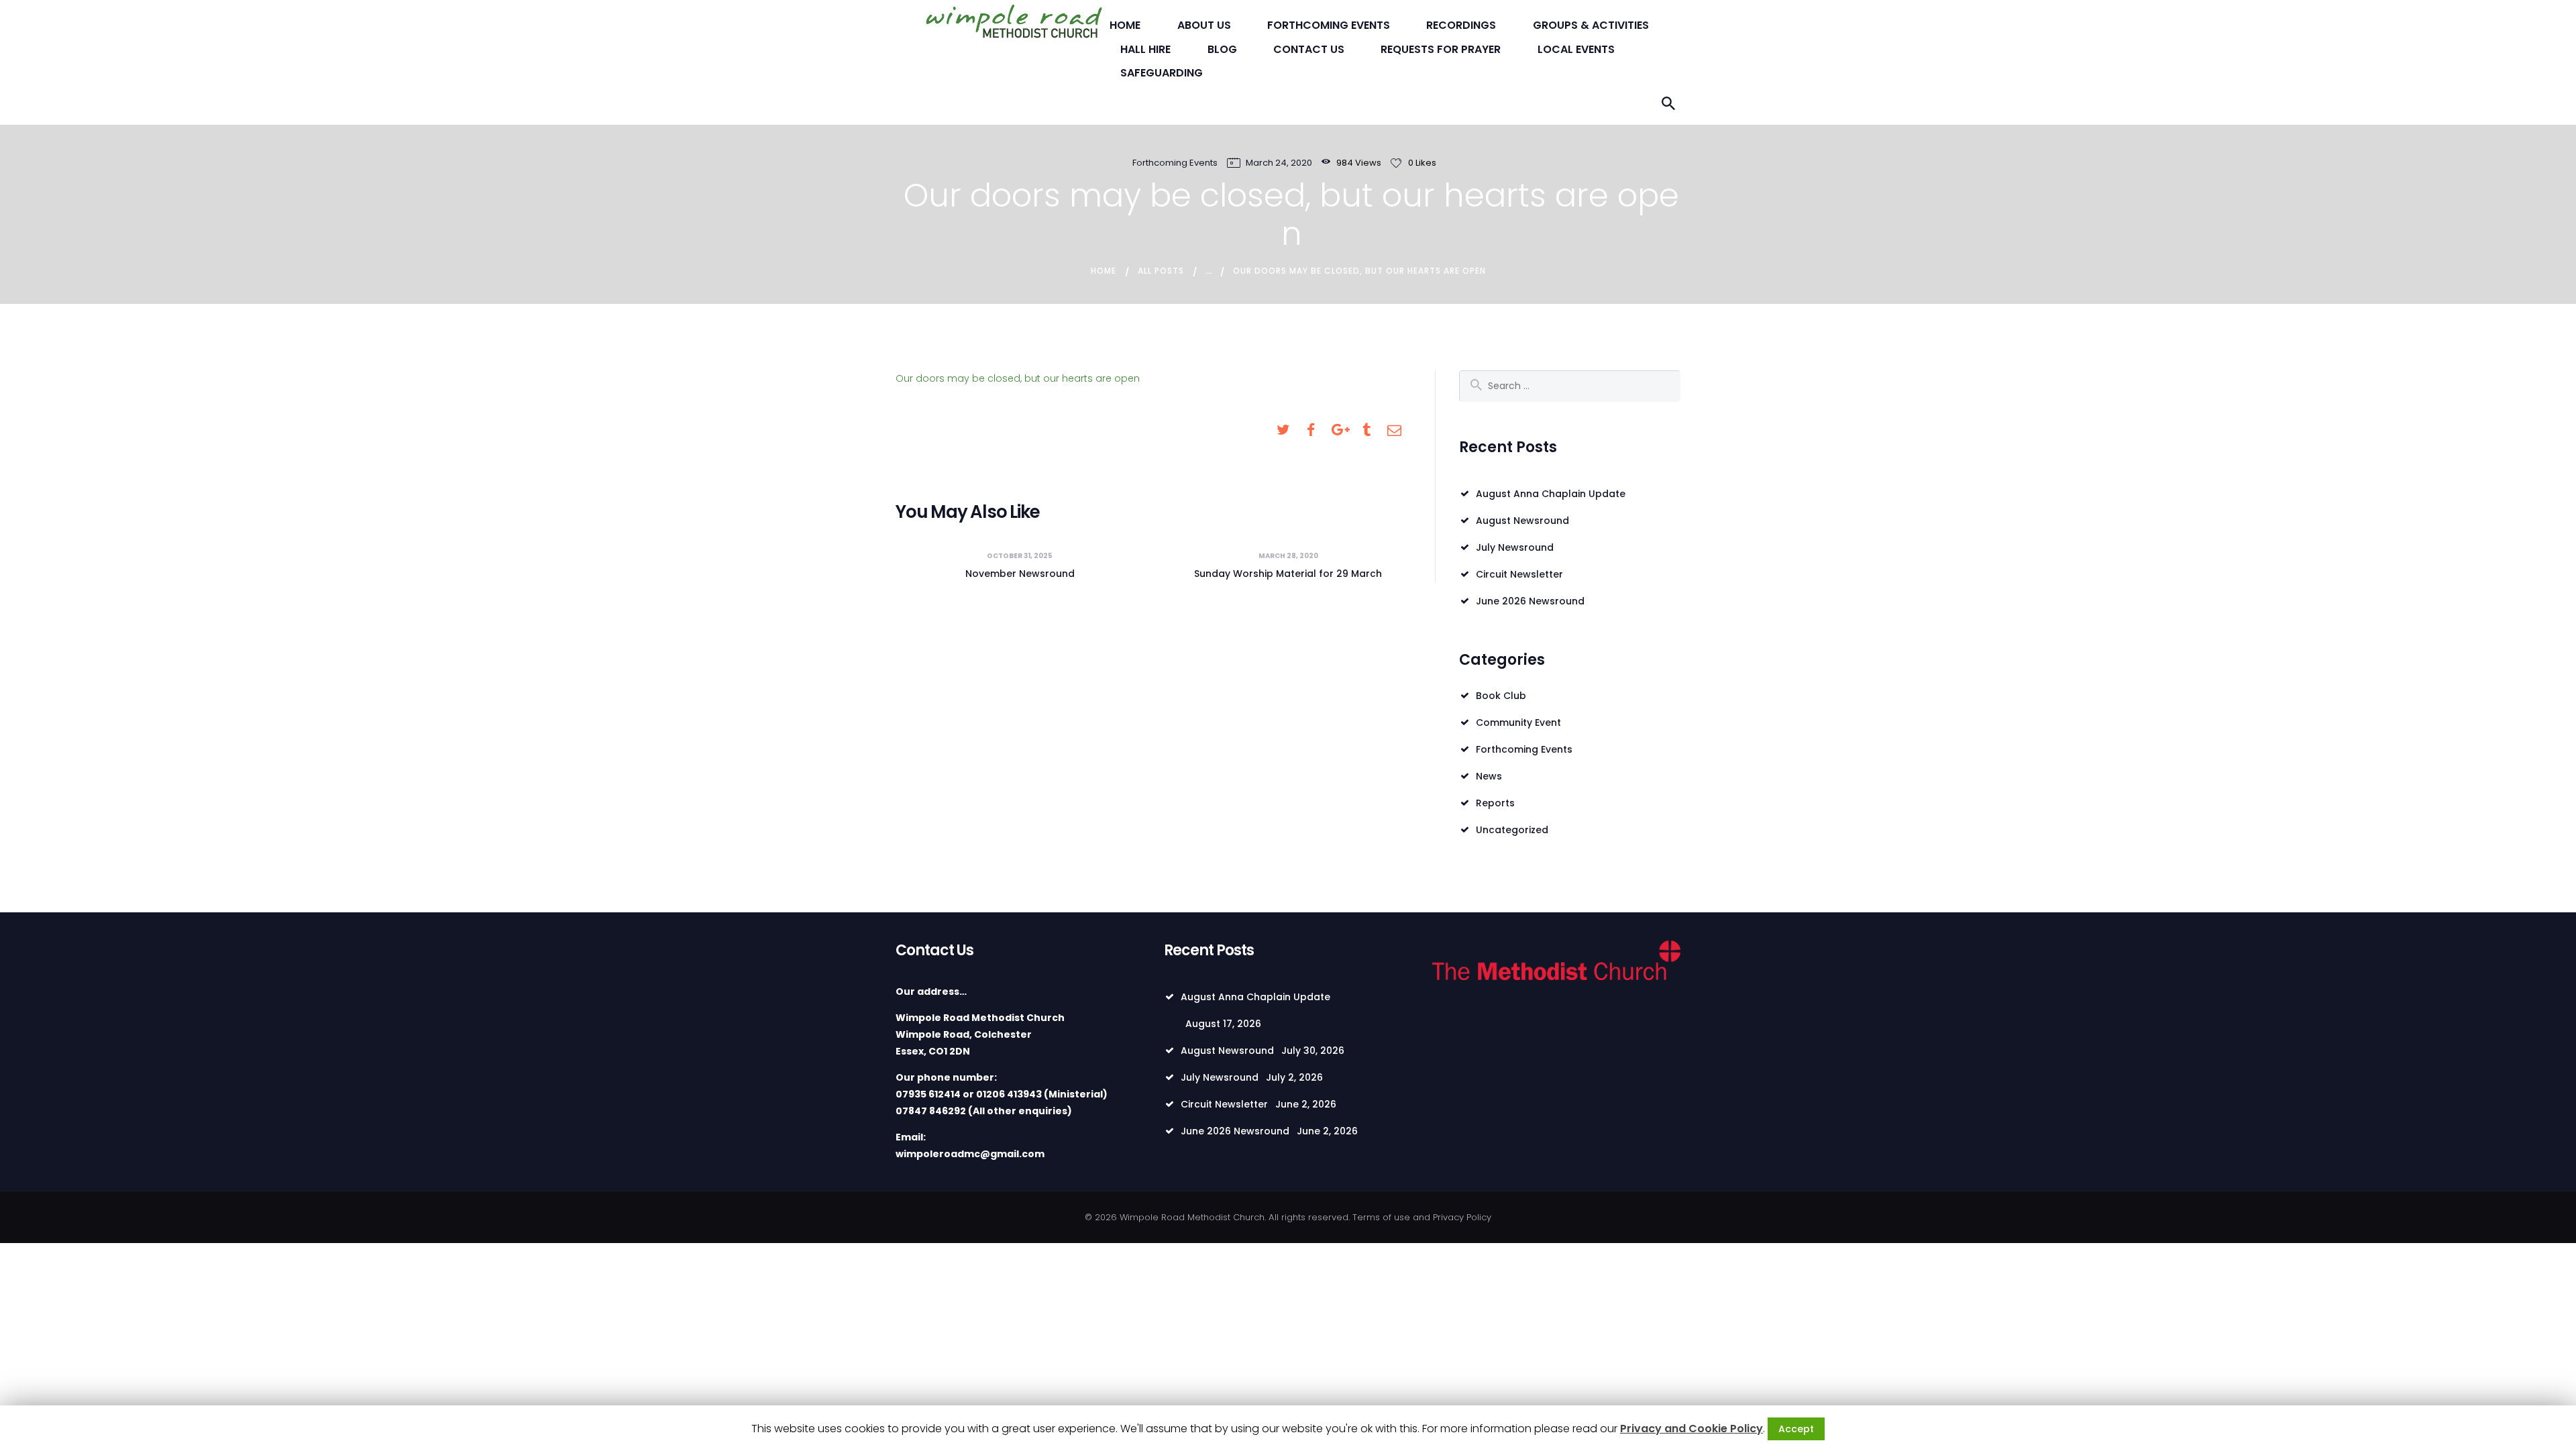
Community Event (1518, 722)
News (1489, 776)
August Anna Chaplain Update (1551, 494)
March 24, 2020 (1279, 163)
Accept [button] (1796, 1429)
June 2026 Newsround (1530, 601)
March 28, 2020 (1288, 556)
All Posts (1161, 271)
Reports (1495, 803)
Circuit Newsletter (1519, 574)
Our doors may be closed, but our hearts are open (1018, 378)
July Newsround (1515, 547)
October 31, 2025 (1020, 556)
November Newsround (1020, 574)
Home (1104, 271)
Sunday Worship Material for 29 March (1288, 574)
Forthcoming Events (1175, 163)
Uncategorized (1512, 830)
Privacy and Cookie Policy (1692, 1429)
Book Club (1501, 696)
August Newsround (1522, 521)
